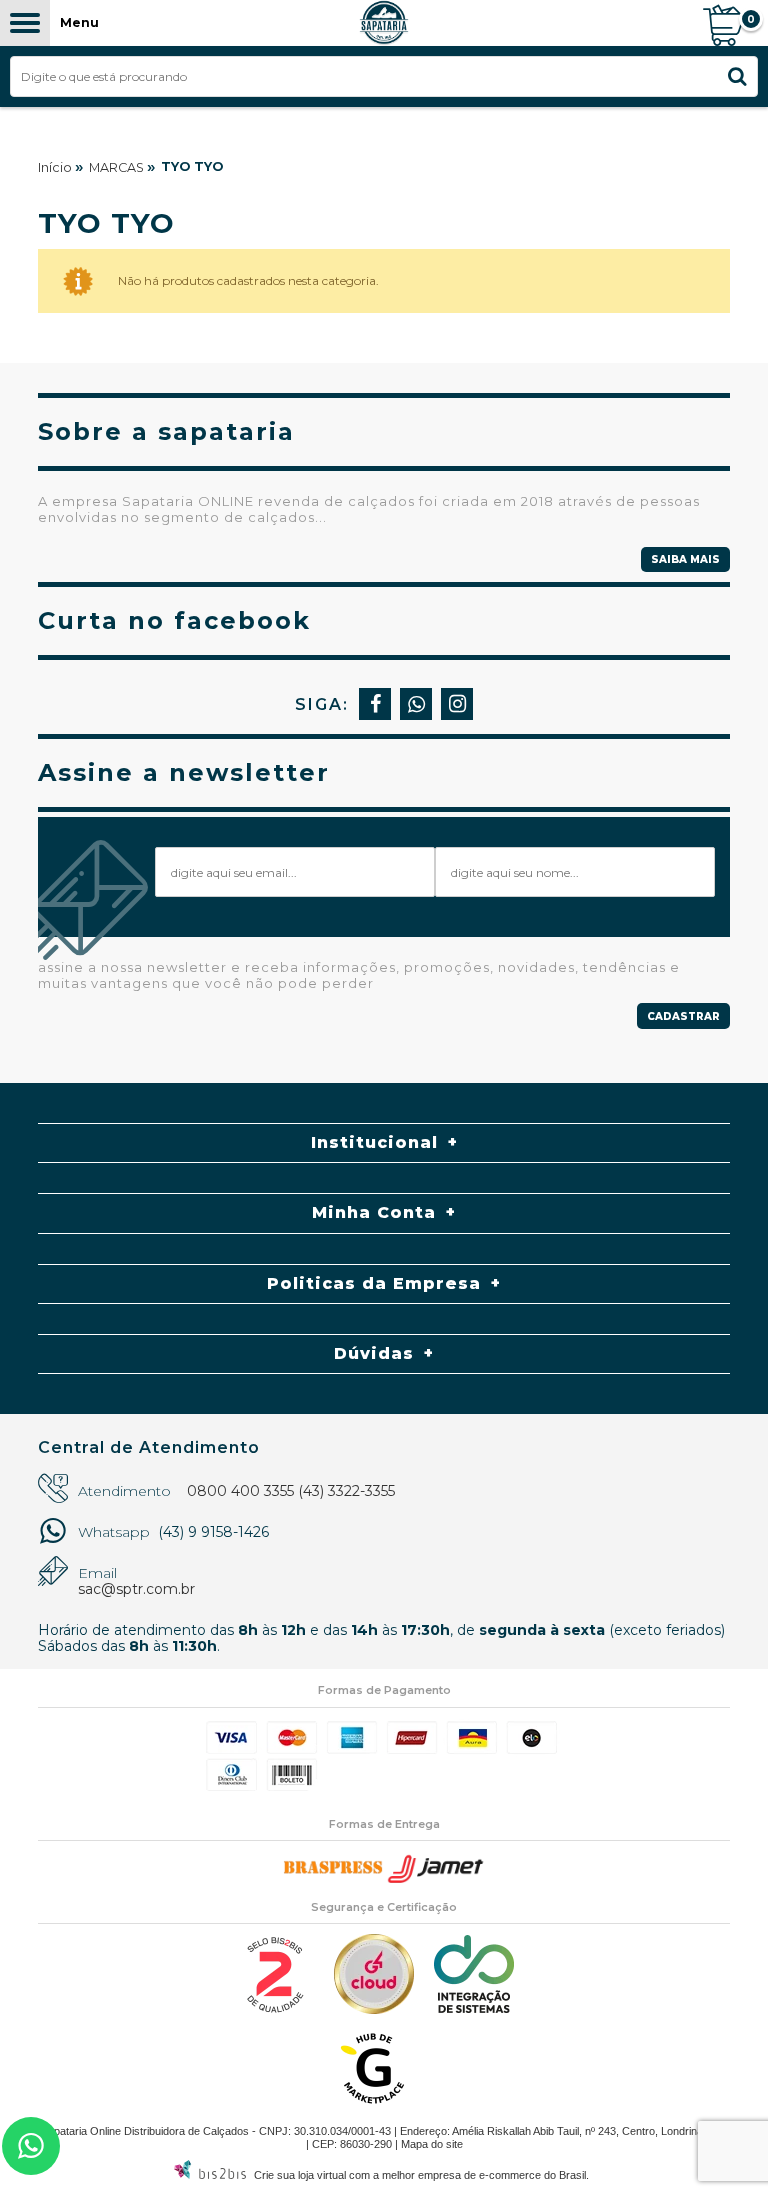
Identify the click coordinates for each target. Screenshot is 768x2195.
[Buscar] (737, 76)
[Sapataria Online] (384, 23)
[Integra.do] (474, 2008)
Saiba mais (685, 559)
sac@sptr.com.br (136, 1589)
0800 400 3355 (240, 1491)
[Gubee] (374, 2102)
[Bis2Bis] (274, 2009)
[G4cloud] (374, 2009)
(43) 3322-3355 (346, 1491)
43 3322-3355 (31, 2146)
